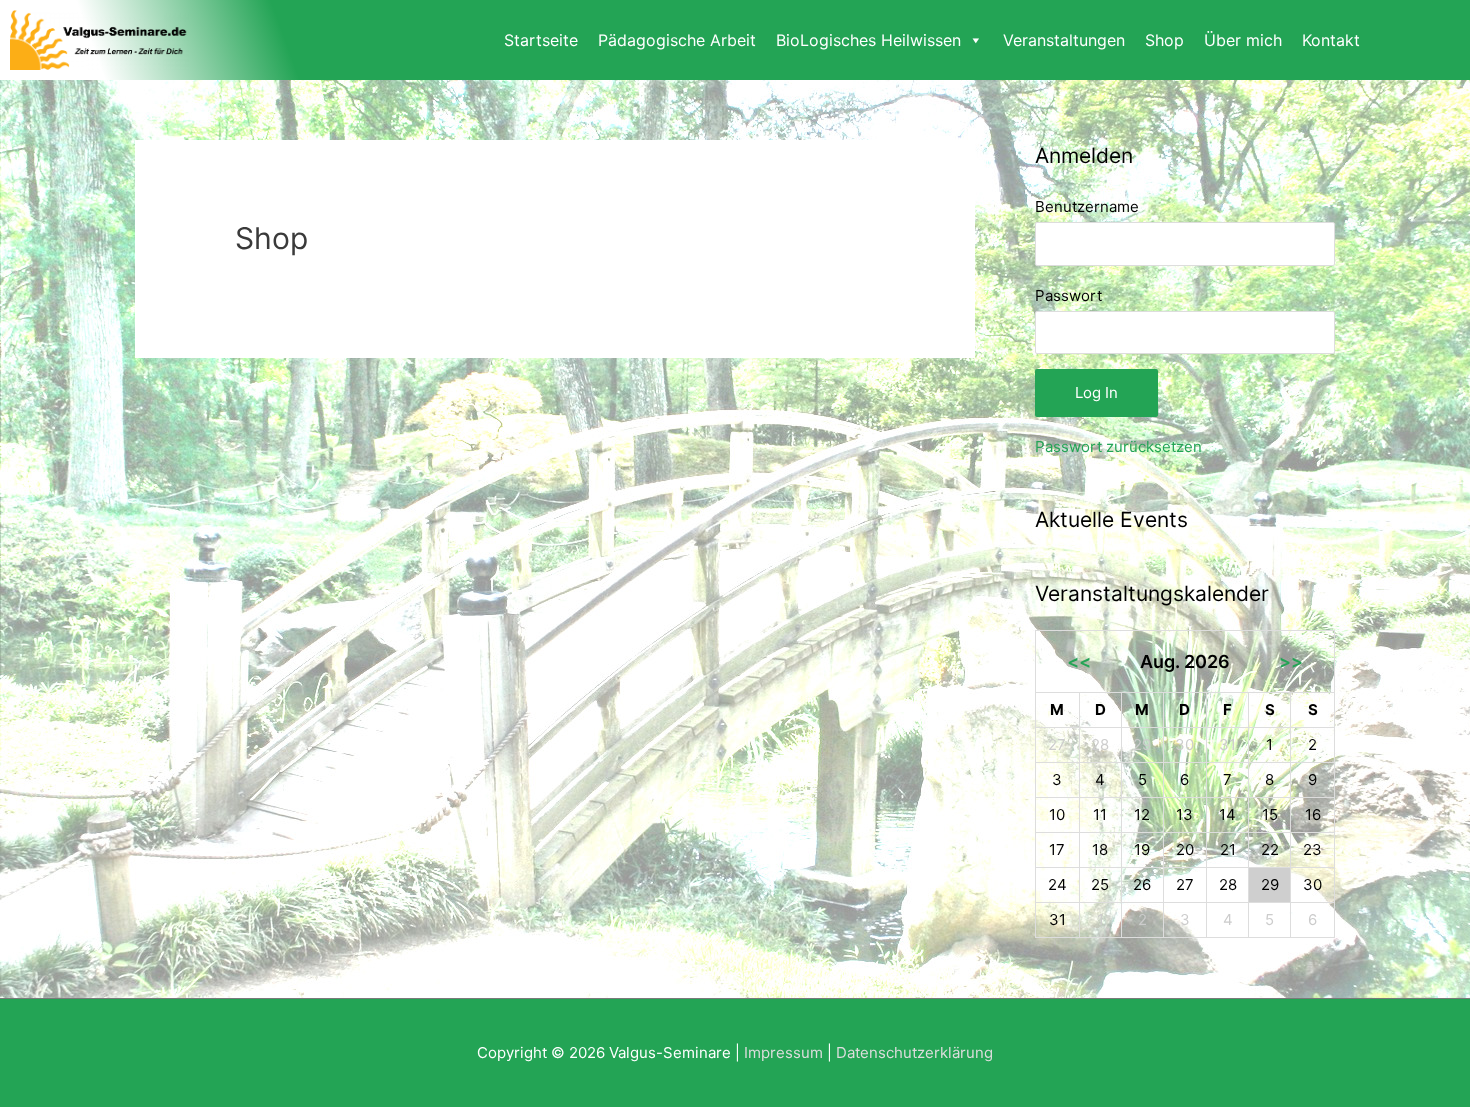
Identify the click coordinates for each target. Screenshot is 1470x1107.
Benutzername (1087, 206)
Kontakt (1331, 40)
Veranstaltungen (1064, 40)
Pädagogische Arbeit (677, 40)
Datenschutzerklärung (914, 1052)
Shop (1164, 40)
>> (1291, 661)
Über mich (1243, 40)
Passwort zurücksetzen (1118, 446)
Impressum (783, 1052)
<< (1079, 661)
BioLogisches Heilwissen (868, 40)
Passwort (1068, 295)
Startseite (541, 40)
